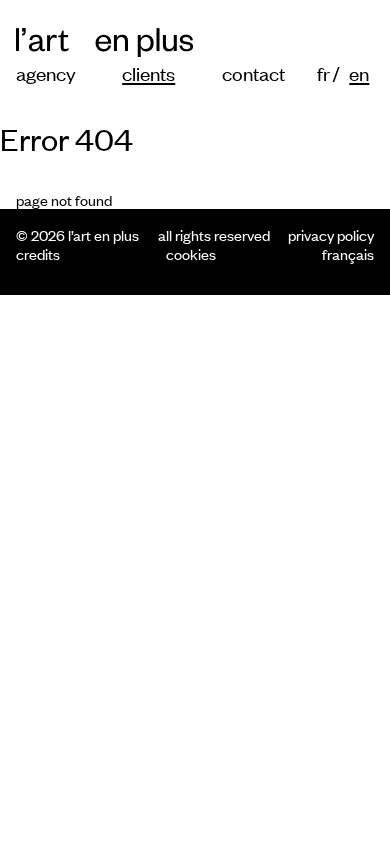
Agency (46, 72)
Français (348, 253)
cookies (191, 253)
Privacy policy (331, 234)
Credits (38, 253)
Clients (148, 72)
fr (322, 72)
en (354, 72)
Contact (253, 72)
